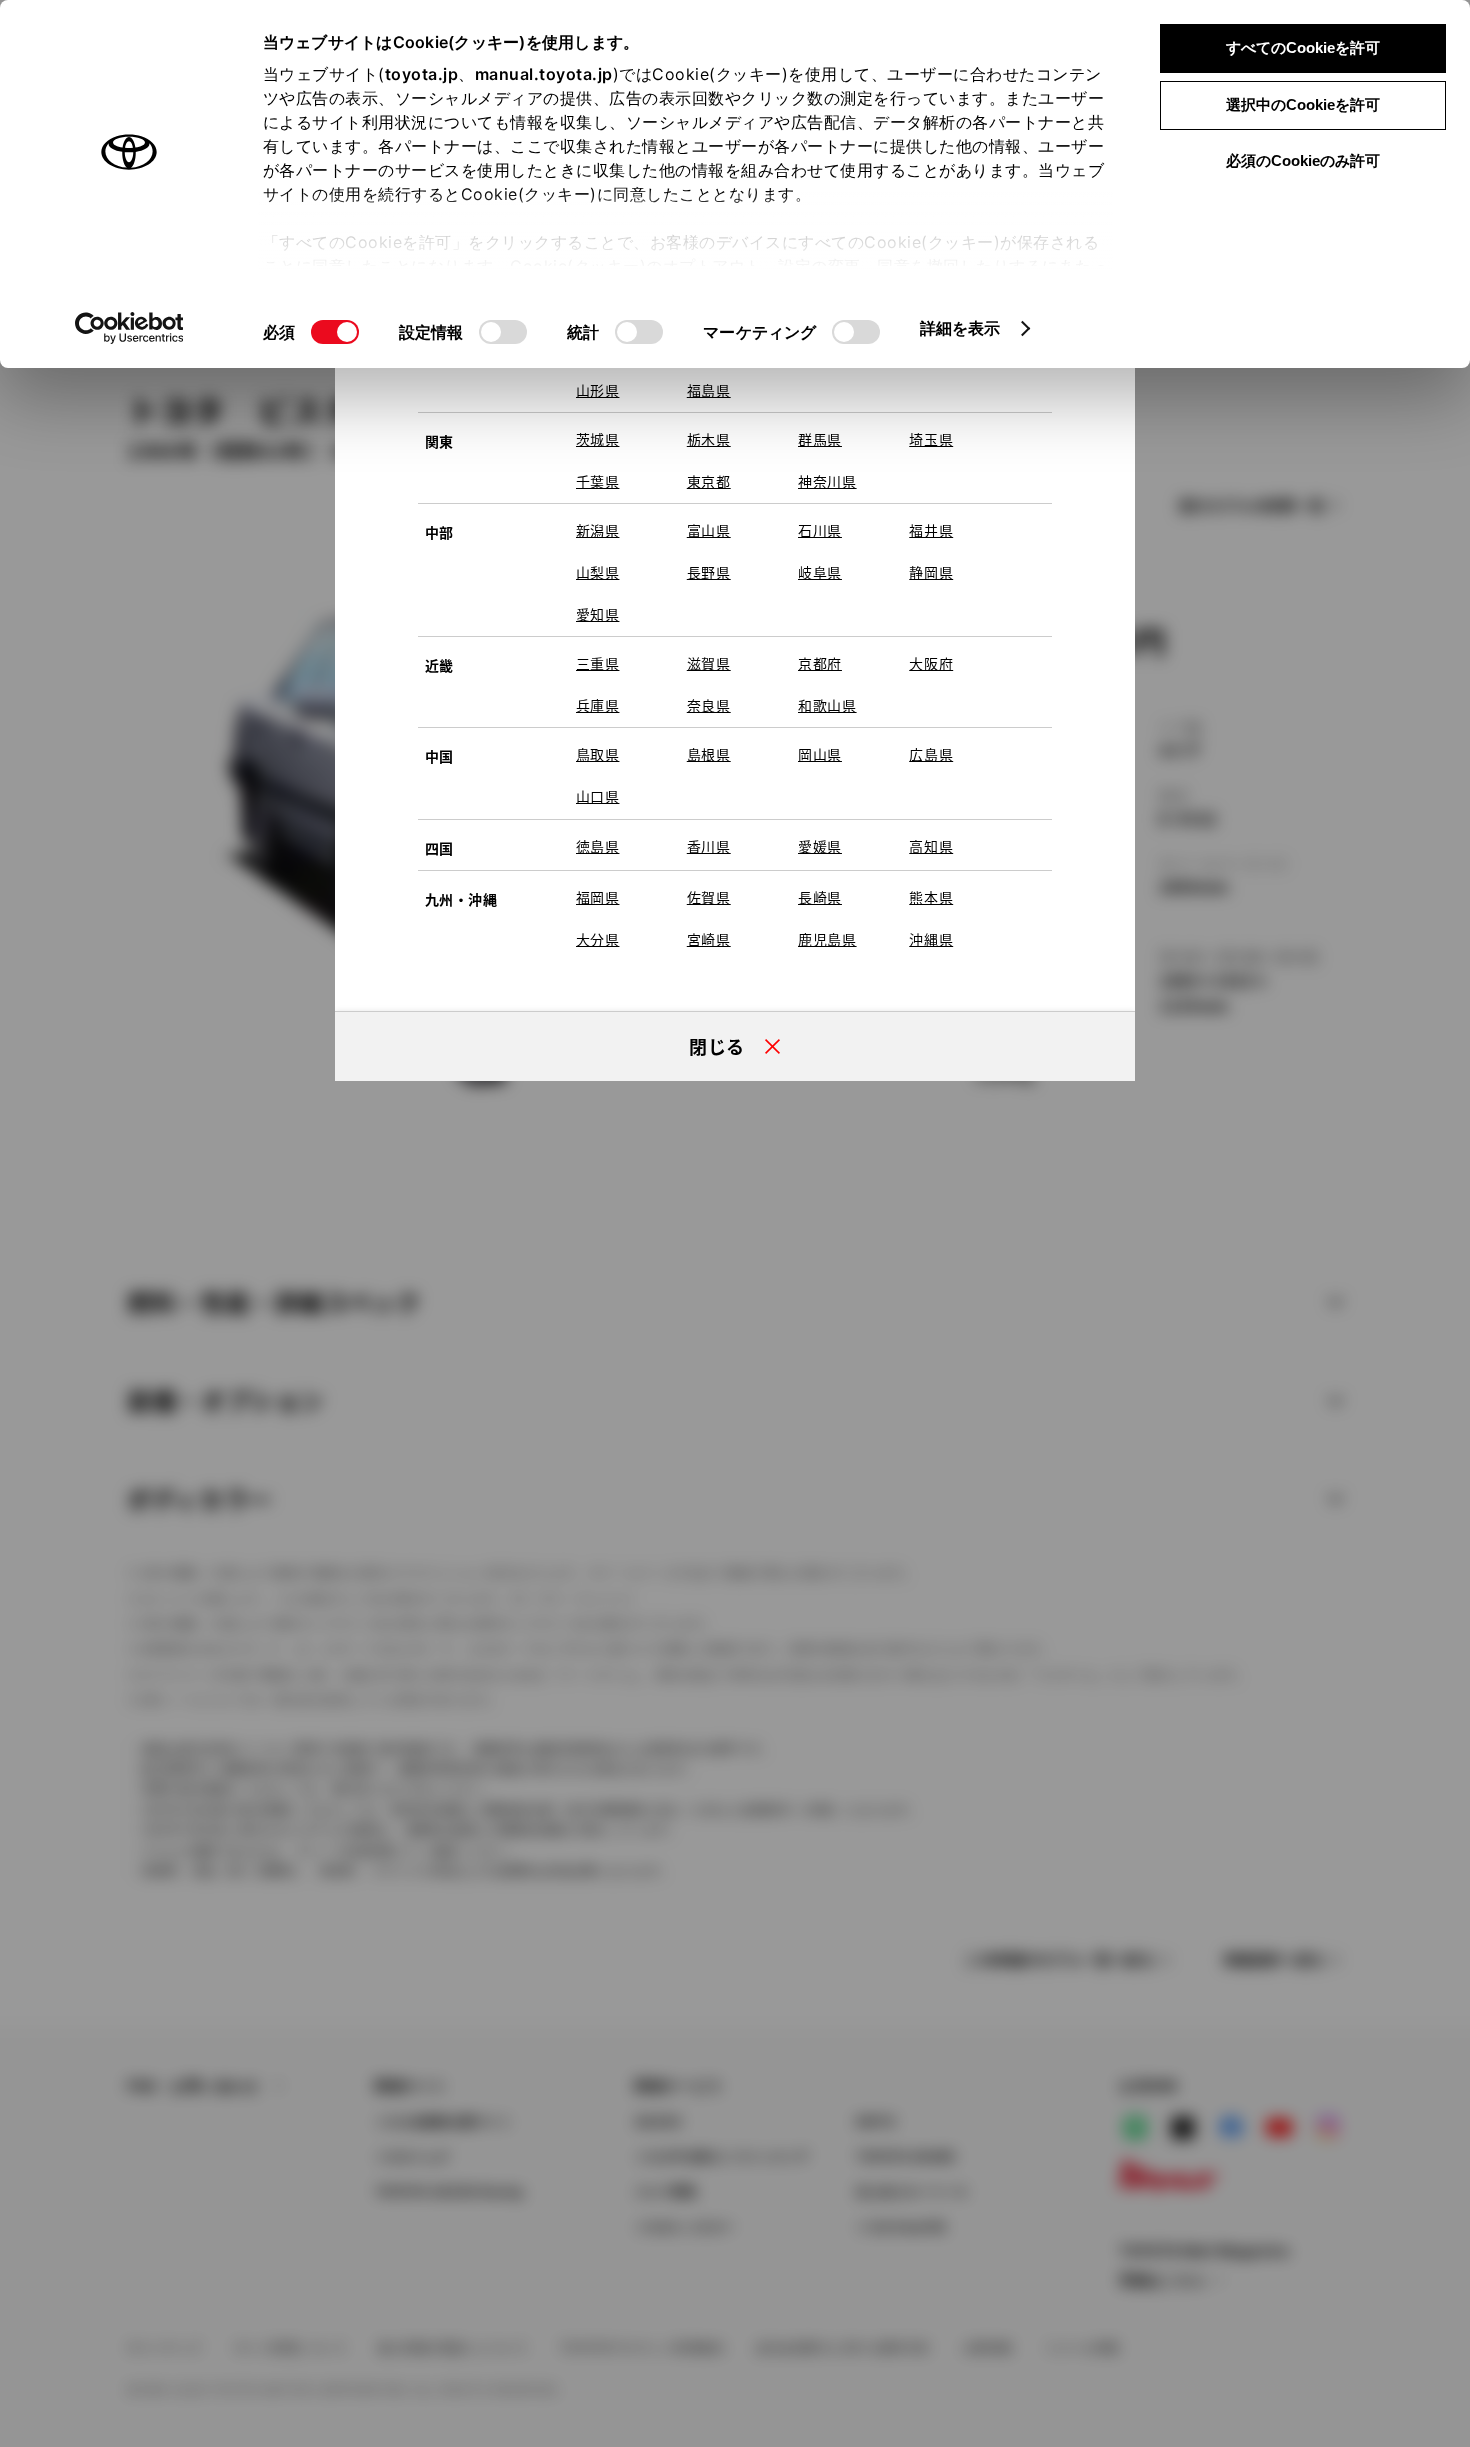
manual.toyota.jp (544, 74)
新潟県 (598, 530)
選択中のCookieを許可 (1303, 104)
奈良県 (709, 705)
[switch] (503, 332)
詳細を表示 (960, 328)
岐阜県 (820, 572)
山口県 (598, 796)
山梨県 (598, 572)
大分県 (598, 939)
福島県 (709, 390)
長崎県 (820, 897)
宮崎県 (709, 939)
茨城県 (598, 439)
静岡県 (931, 572)
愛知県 (598, 614)
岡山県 (820, 754)
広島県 (931, 754)
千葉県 (598, 481)
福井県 (931, 530)
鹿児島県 (827, 939)
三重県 (598, 663)
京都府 (820, 663)
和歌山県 (827, 705)
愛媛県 (820, 846)
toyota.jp (422, 74)
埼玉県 (931, 439)
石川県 (820, 530)
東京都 (709, 481)
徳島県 (598, 846)
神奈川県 (827, 481)
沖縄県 (931, 939)
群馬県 (820, 439)
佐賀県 (709, 897)
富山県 (709, 530)
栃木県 (709, 439)
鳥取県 (598, 754)
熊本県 (931, 897)
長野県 (709, 572)
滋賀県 (709, 663)
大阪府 (931, 663)
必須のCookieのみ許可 (1303, 160)
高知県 (931, 846)
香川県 (709, 846)
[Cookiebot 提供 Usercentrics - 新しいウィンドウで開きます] (129, 328)
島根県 (709, 754)
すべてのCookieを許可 (1303, 47)
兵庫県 (598, 705)
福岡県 (598, 897)
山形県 (598, 390)
